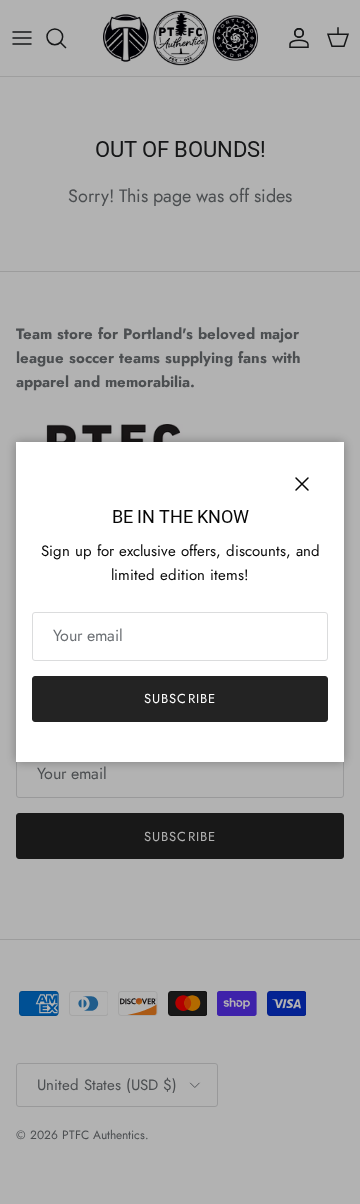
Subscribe (179, 698)
